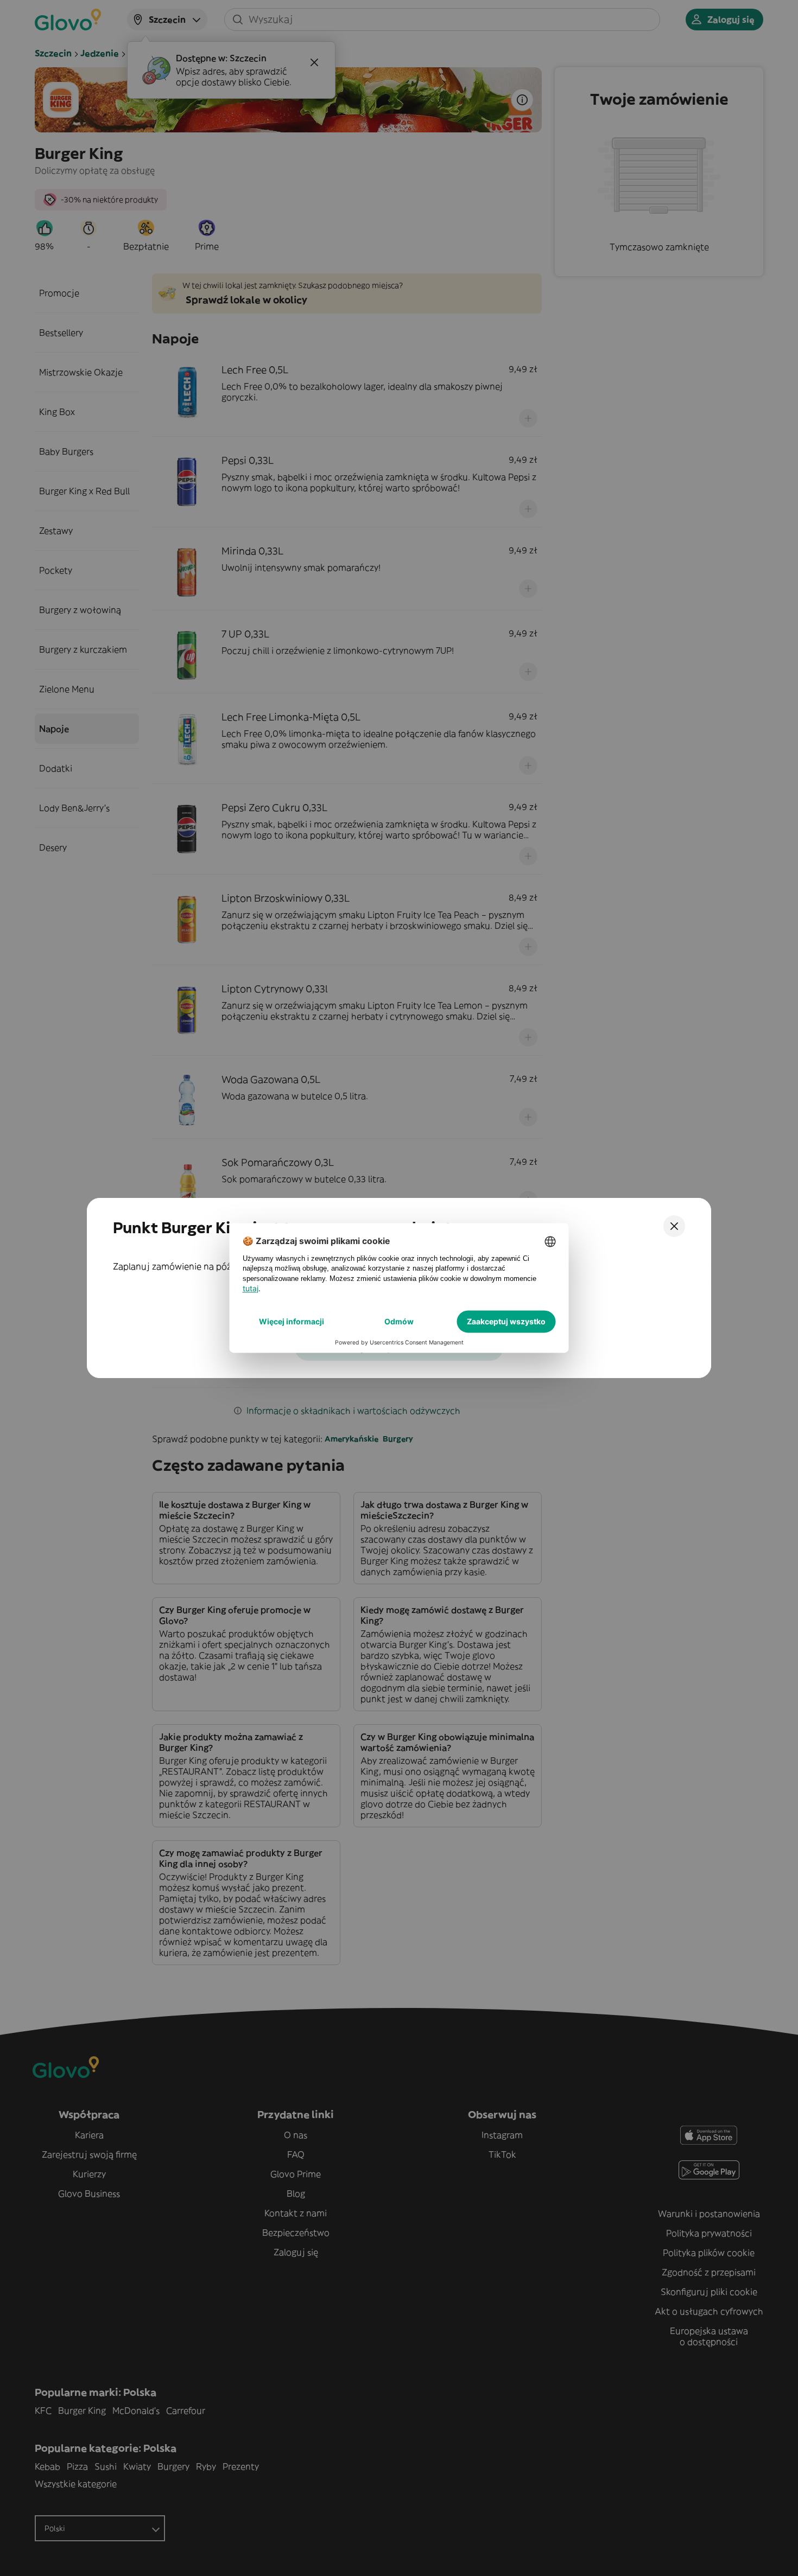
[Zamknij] (674, 1226)
